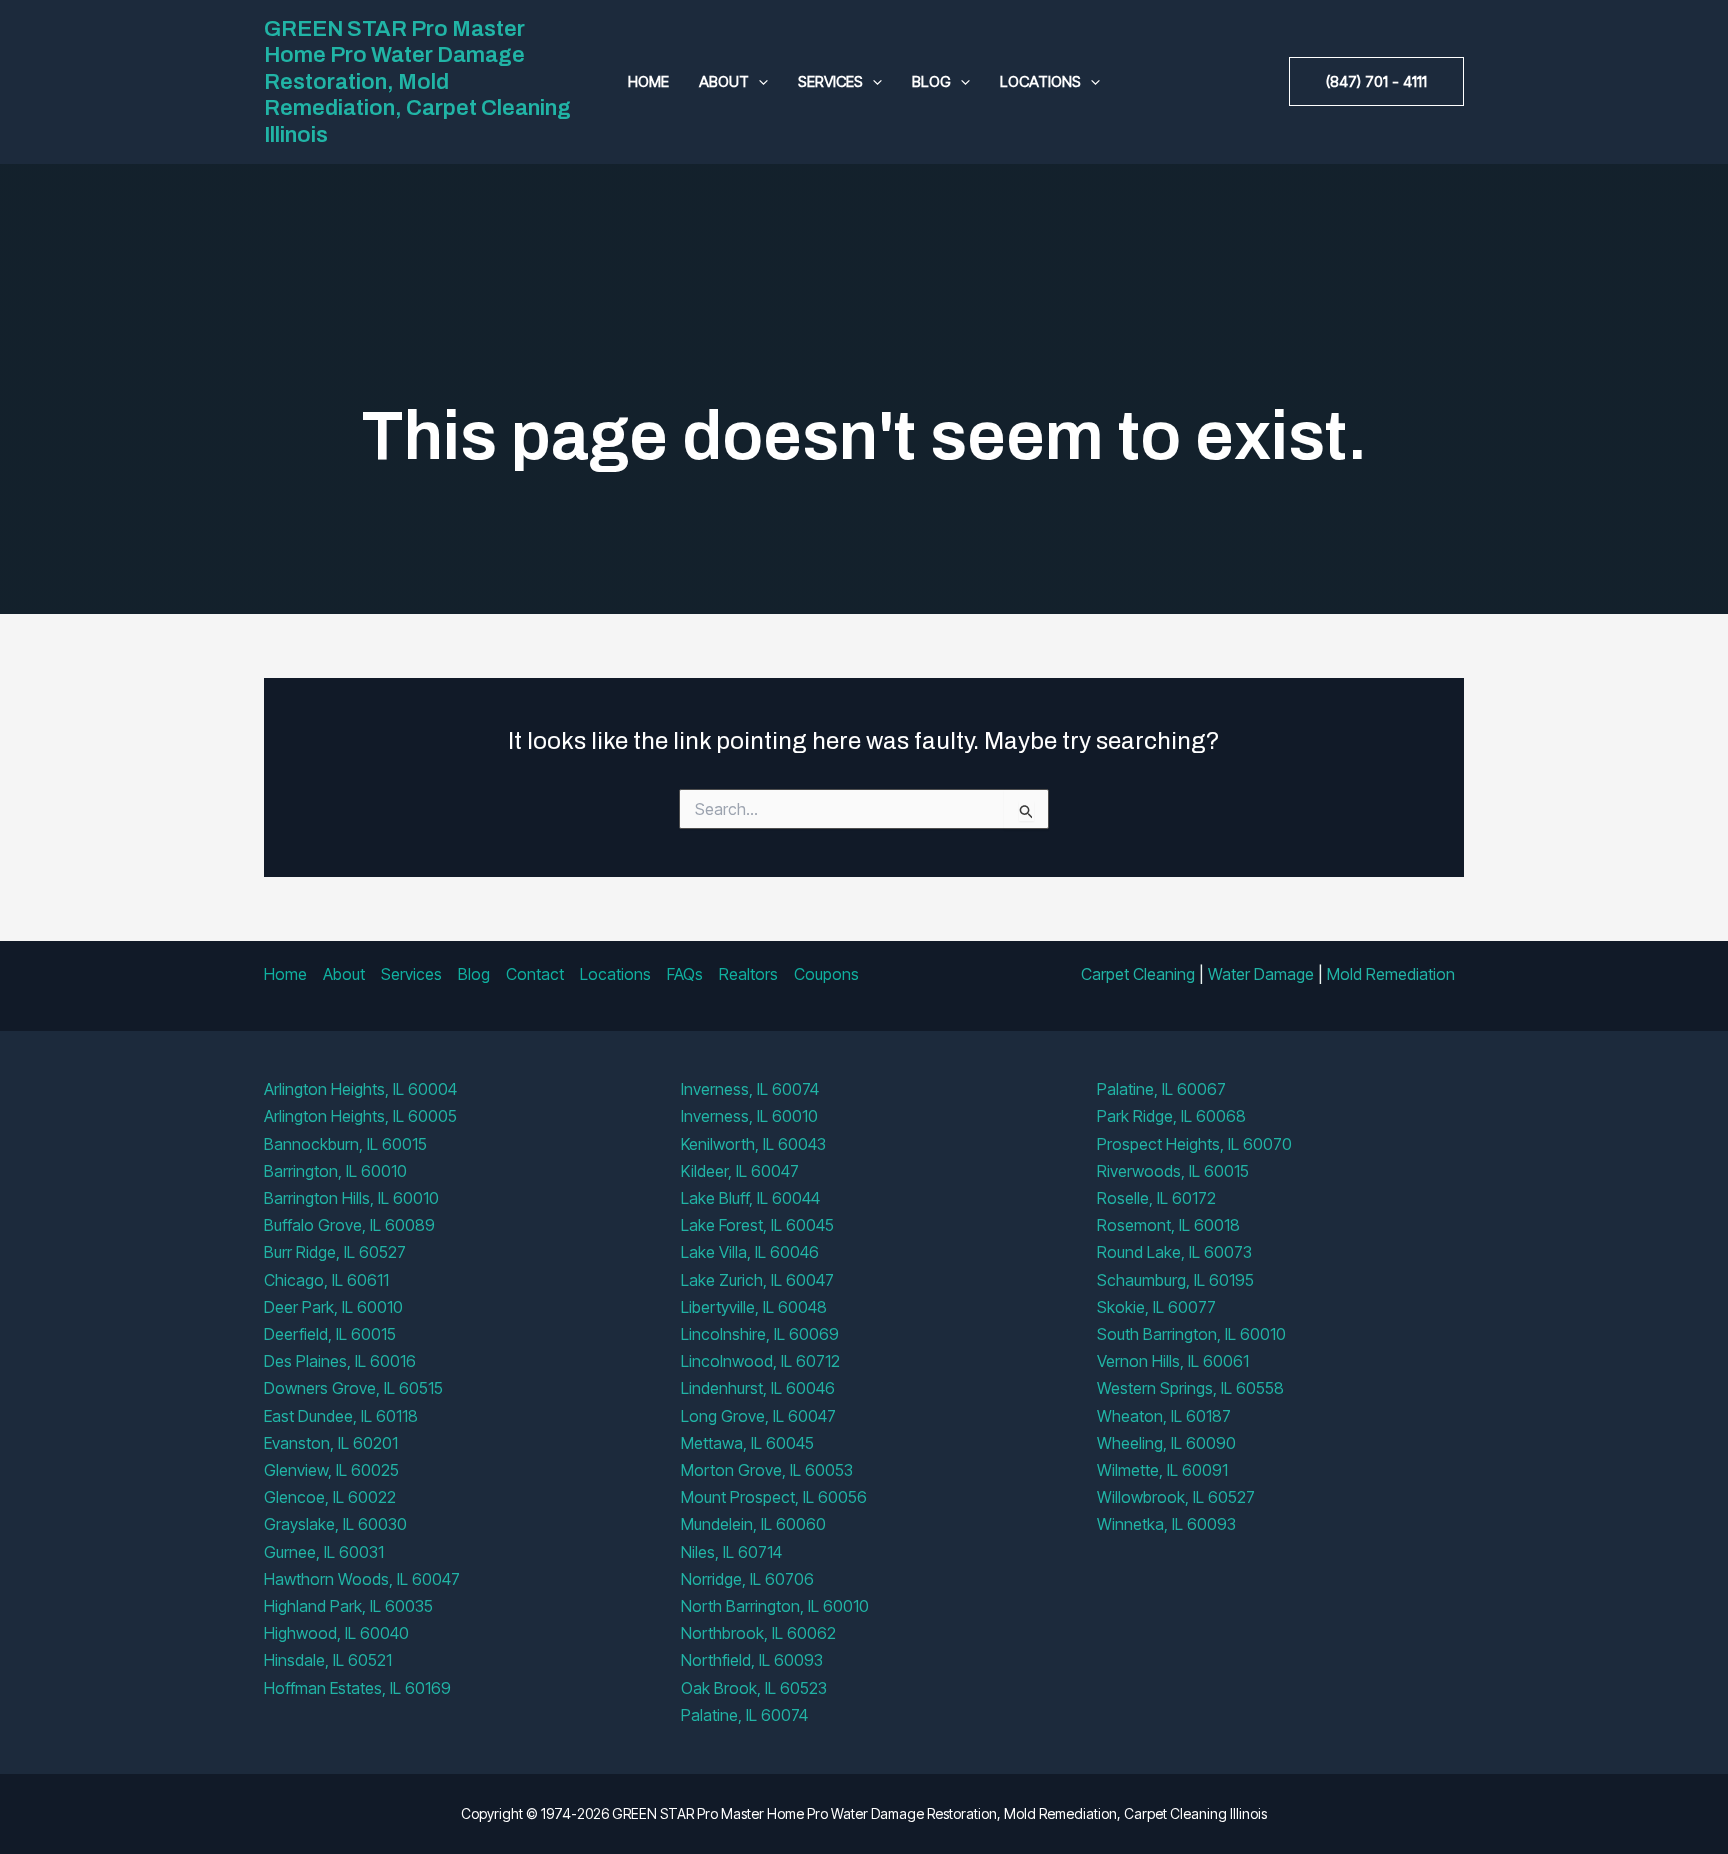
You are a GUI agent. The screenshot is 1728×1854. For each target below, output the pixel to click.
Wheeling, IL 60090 (1166, 1443)
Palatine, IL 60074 (744, 1715)
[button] (758, 82)
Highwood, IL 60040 (336, 1633)
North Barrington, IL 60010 (775, 1606)
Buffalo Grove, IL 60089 (349, 1225)
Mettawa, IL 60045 (747, 1443)
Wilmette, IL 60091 (1162, 1470)
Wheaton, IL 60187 (1164, 1416)
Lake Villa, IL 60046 (750, 1252)
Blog (931, 81)
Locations (1040, 81)
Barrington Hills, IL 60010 (351, 1198)
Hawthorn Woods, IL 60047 (362, 1579)
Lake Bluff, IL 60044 (750, 1198)
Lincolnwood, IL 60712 (760, 1361)
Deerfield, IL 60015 (330, 1334)
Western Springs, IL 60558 (1190, 1388)
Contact (535, 974)
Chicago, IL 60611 (326, 1280)
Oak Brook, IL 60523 (754, 1688)
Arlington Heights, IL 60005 (360, 1116)
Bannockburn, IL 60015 (345, 1144)
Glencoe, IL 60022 (330, 1497)
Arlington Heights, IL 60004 (360, 1089)
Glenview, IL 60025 (331, 1470)
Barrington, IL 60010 (335, 1171)
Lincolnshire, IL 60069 (760, 1334)
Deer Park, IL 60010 (333, 1307)
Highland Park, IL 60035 (348, 1606)
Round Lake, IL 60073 (1174, 1252)
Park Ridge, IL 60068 (1171, 1116)
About (724, 81)
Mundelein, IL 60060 (753, 1524)
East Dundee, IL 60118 (341, 1416)
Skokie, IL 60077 (1156, 1307)
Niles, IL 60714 (731, 1552)
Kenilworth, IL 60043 (753, 1144)
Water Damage (1261, 974)
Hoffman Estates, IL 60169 (357, 1688)
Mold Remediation (1391, 974)
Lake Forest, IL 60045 (757, 1225)
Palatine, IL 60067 (1161, 1089)
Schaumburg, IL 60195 (1175, 1280)
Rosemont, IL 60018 (1168, 1225)
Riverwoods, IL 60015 (1173, 1171)
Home (648, 81)
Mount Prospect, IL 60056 (774, 1497)
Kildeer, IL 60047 (740, 1171)
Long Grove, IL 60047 (758, 1416)
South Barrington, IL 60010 (1191, 1334)
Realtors (748, 974)
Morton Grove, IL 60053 (767, 1470)
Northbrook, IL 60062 (758, 1633)
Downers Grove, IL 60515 (353, 1388)
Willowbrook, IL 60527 (1176, 1497)
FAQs (685, 974)
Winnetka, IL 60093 (1166, 1524)
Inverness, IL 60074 (750, 1089)
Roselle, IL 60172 (1156, 1198)
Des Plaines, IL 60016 (340, 1361)
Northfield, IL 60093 (752, 1660)
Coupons (826, 974)
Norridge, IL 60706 (747, 1579)
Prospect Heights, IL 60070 (1194, 1144)
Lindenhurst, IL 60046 (758, 1388)
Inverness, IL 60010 (749, 1116)
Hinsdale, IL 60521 (328, 1660)
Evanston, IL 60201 (331, 1443)
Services (830, 81)
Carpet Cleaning (1138, 974)
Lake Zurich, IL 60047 (757, 1280)
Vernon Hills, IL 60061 (1173, 1361)
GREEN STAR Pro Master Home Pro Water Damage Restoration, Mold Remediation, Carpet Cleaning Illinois (417, 82)
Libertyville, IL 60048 (754, 1307)
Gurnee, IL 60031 (324, 1552)
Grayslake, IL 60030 (335, 1524)
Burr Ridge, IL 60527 (335, 1252)
